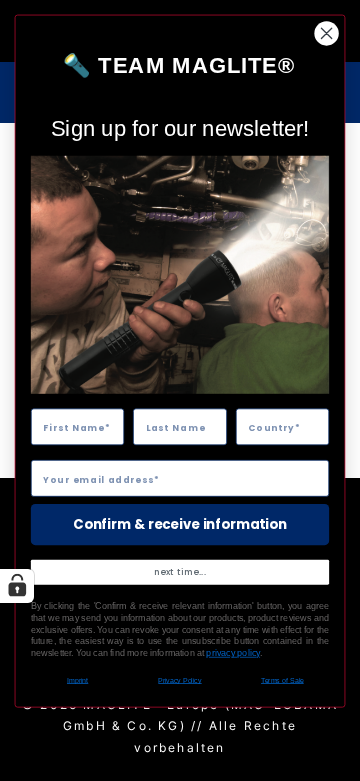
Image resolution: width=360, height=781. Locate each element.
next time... (179, 572)
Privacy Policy (179, 680)
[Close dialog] (327, 34)
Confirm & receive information (179, 524)
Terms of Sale (282, 680)
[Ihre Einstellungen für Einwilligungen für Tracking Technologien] (17, 586)
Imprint (77, 680)
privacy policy (233, 653)
